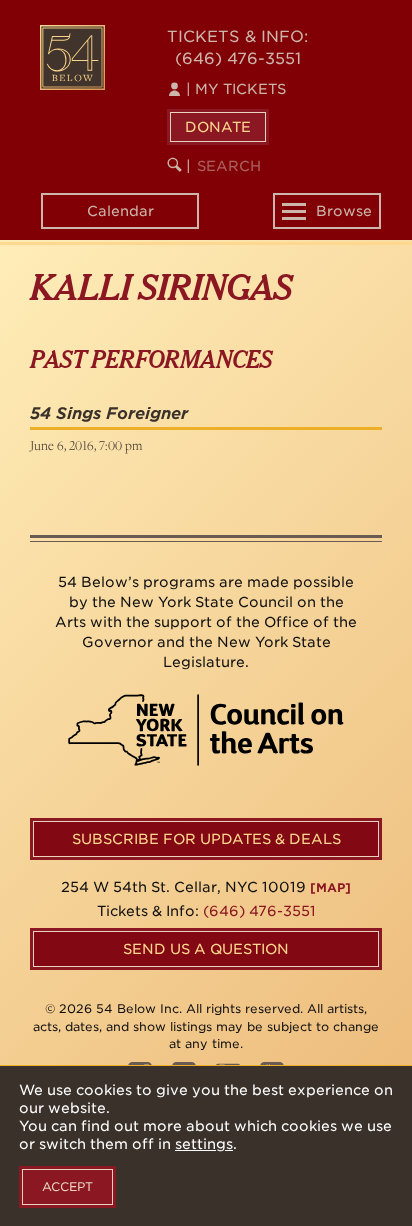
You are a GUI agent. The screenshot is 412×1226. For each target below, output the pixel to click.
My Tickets (236, 89)
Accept (67, 1186)
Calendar (120, 211)
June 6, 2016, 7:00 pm (86, 445)
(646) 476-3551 (238, 58)
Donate (218, 127)
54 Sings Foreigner (109, 413)
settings (204, 1144)
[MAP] (330, 887)
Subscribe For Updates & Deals (206, 839)
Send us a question (206, 949)
